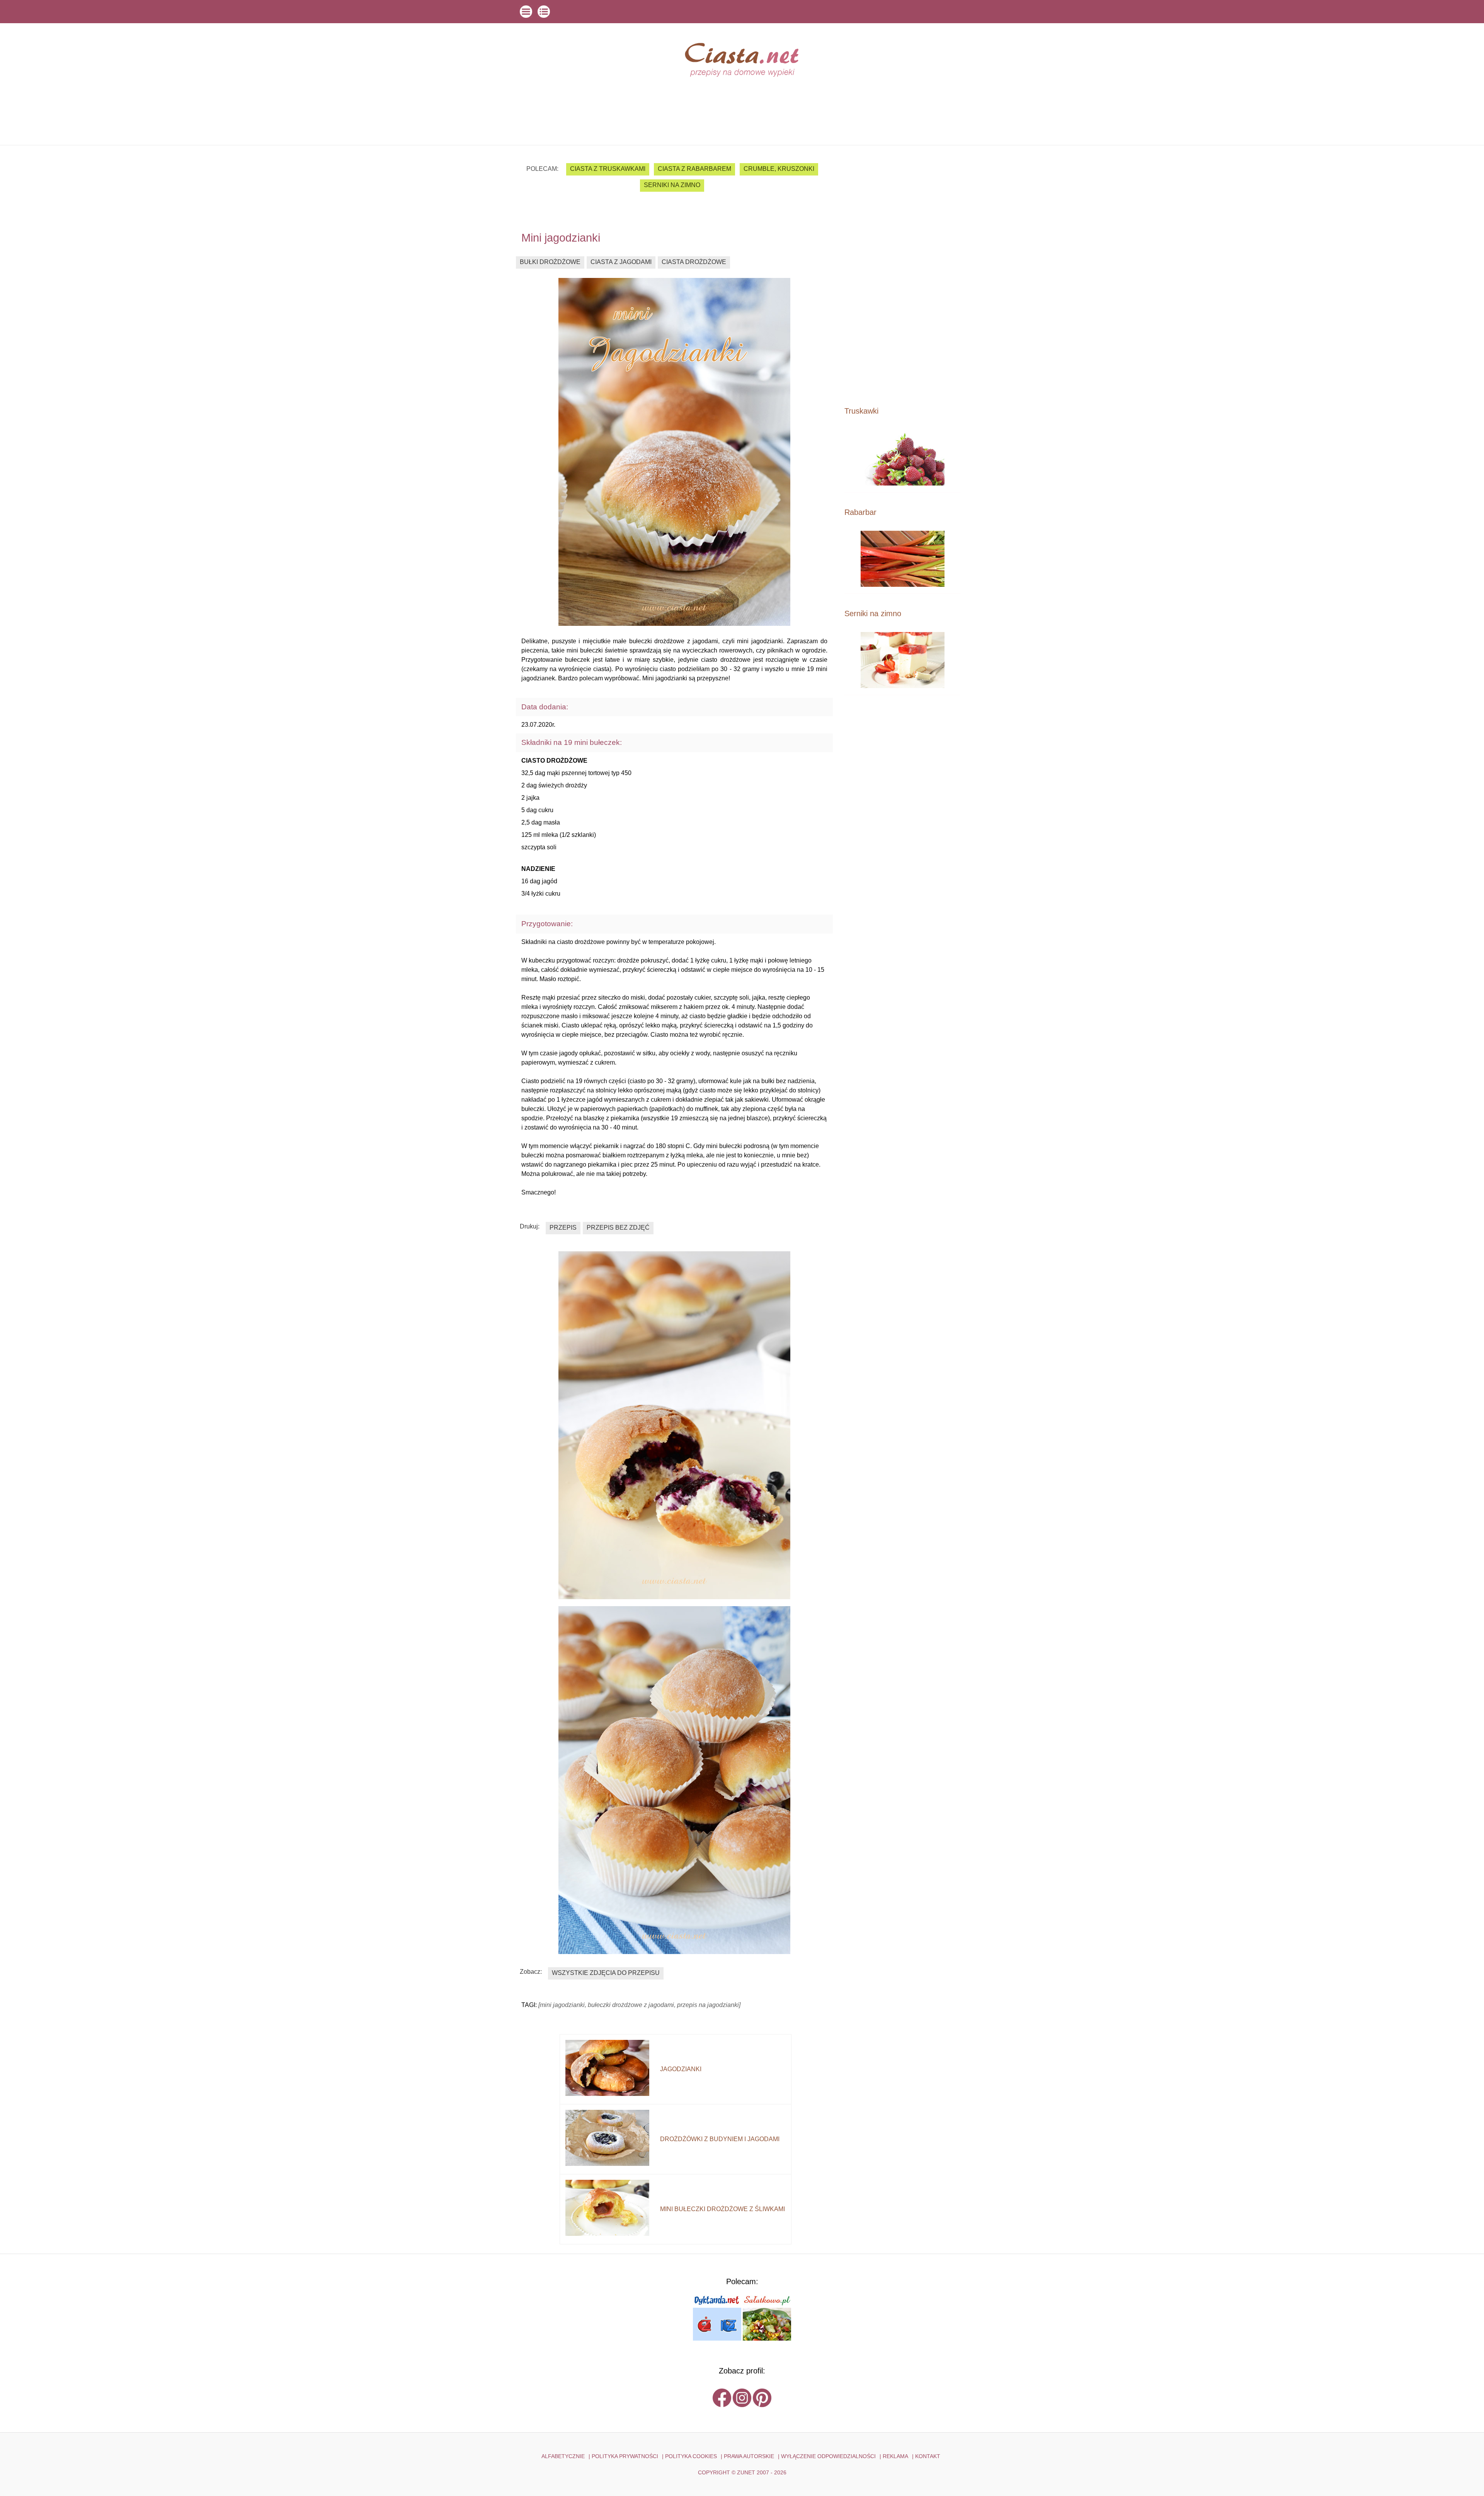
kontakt (928, 2456)
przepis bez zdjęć (618, 1228)
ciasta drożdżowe (694, 262)
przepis (563, 1228)
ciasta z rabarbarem (694, 169)
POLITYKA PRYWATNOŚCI (625, 2456)
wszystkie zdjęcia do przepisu (606, 1973)
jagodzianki (681, 2069)
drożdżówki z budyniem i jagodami (720, 2139)
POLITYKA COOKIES (691, 2456)
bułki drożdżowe (550, 262)
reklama (895, 2456)
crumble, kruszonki (779, 169)
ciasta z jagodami (621, 262)
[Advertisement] (902, 275)
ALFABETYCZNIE (563, 2456)
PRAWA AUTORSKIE (749, 2456)
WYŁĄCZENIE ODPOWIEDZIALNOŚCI (828, 2456)
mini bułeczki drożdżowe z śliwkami (722, 2209)
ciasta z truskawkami (608, 169)
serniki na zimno (672, 185)
